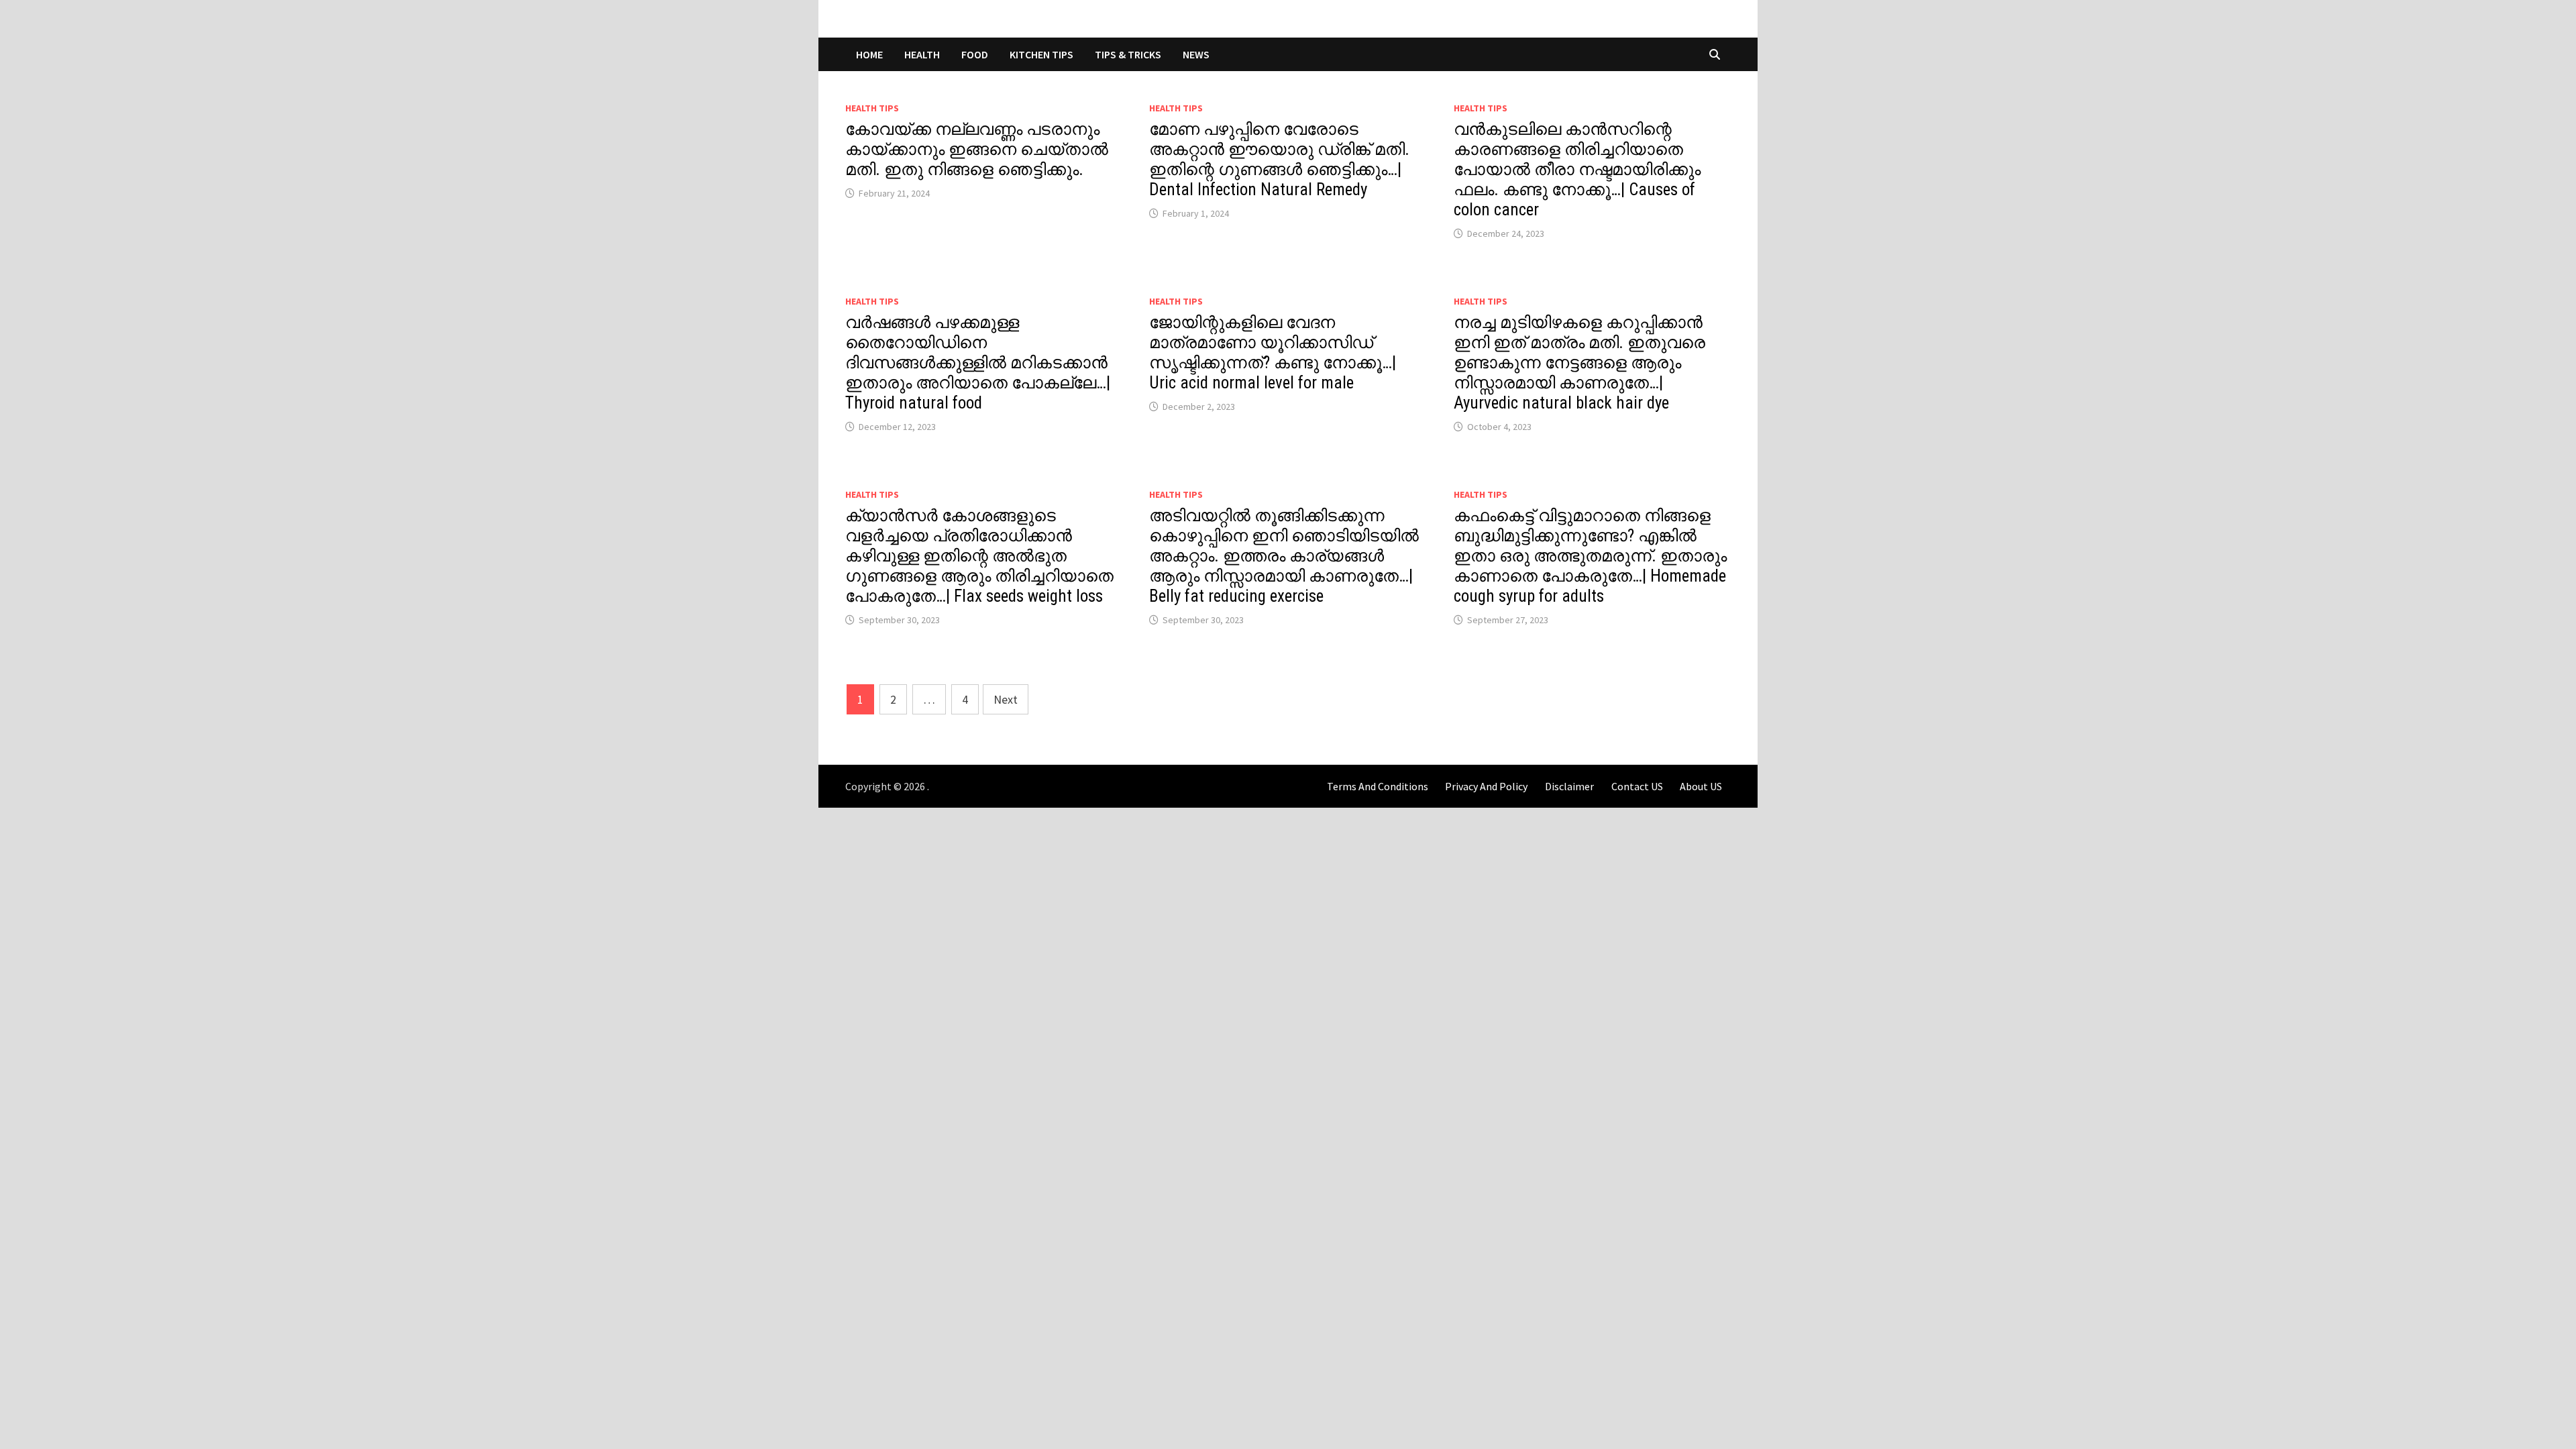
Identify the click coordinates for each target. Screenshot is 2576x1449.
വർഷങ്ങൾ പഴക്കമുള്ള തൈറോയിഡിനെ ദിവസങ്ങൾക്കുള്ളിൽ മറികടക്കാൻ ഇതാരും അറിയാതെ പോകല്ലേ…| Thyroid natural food (978, 363)
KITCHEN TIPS (1041, 54)
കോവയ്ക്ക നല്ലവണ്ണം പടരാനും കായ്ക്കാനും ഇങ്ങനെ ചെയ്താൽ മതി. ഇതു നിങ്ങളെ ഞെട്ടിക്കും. (977, 149)
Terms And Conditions (1378, 786)
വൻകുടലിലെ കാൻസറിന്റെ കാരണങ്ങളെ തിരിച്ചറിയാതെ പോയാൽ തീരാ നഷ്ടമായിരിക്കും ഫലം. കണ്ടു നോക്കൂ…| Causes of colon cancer (1577, 169)
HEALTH (922, 54)
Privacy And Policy (1486, 786)
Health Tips (872, 108)
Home (869, 54)
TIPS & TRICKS (1128, 54)
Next (1006, 699)
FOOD (975, 54)
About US (1701, 786)
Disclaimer (1569, 786)
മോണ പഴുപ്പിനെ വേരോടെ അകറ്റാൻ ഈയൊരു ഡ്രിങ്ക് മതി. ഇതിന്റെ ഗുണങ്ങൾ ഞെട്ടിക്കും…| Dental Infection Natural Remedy (1279, 159)
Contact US (1637, 786)
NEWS (1196, 54)
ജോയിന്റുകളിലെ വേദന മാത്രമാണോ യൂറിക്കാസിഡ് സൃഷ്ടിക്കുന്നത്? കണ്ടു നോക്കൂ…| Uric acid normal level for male (1273, 353)
